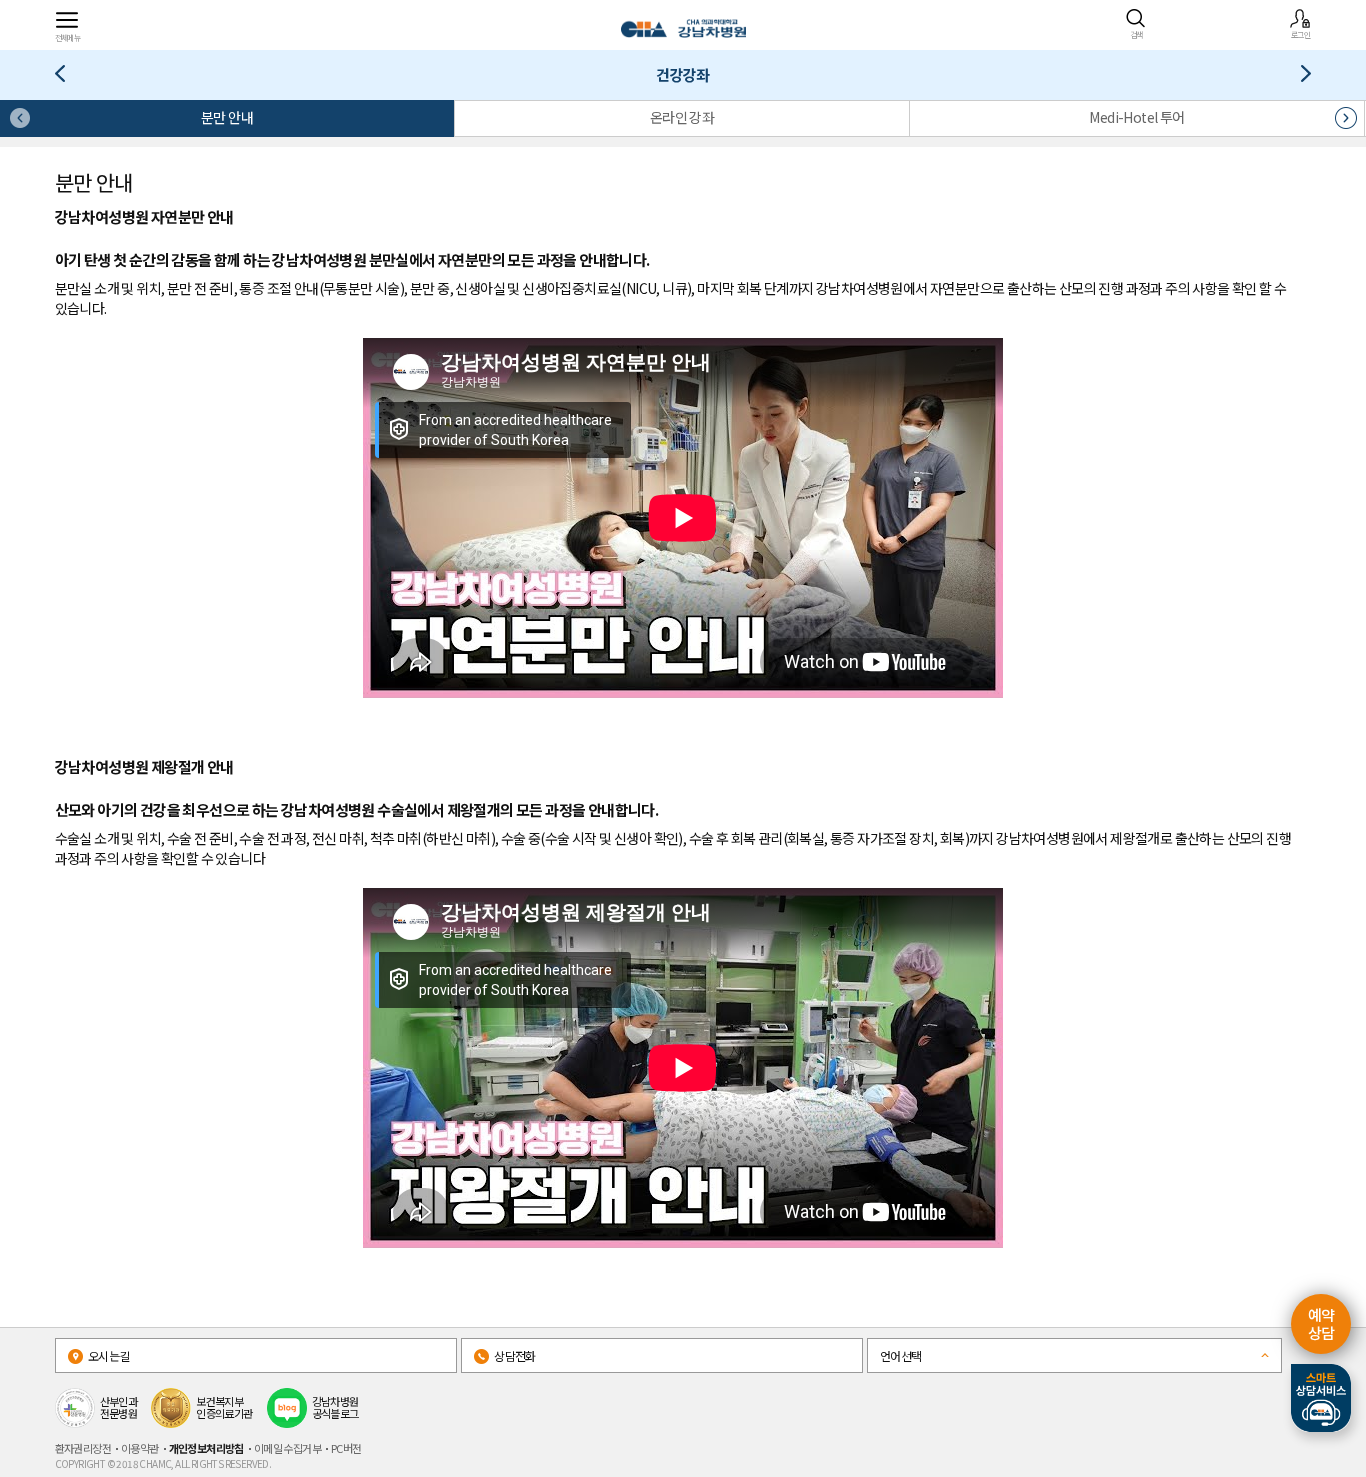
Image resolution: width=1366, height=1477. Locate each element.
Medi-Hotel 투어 (1136, 117)
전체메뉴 (68, 37)
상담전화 (514, 1355)
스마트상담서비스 (1321, 1398)
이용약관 (140, 1448)
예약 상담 (1321, 1323)
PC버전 (346, 1448)
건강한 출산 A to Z (67, 77)
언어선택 (901, 1355)
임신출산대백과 (1298, 77)
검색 (1136, 34)
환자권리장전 (83, 1448)
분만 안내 (227, 117)
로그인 (1300, 34)
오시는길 (108, 1355)
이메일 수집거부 (287, 1448)
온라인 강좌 (682, 117)
